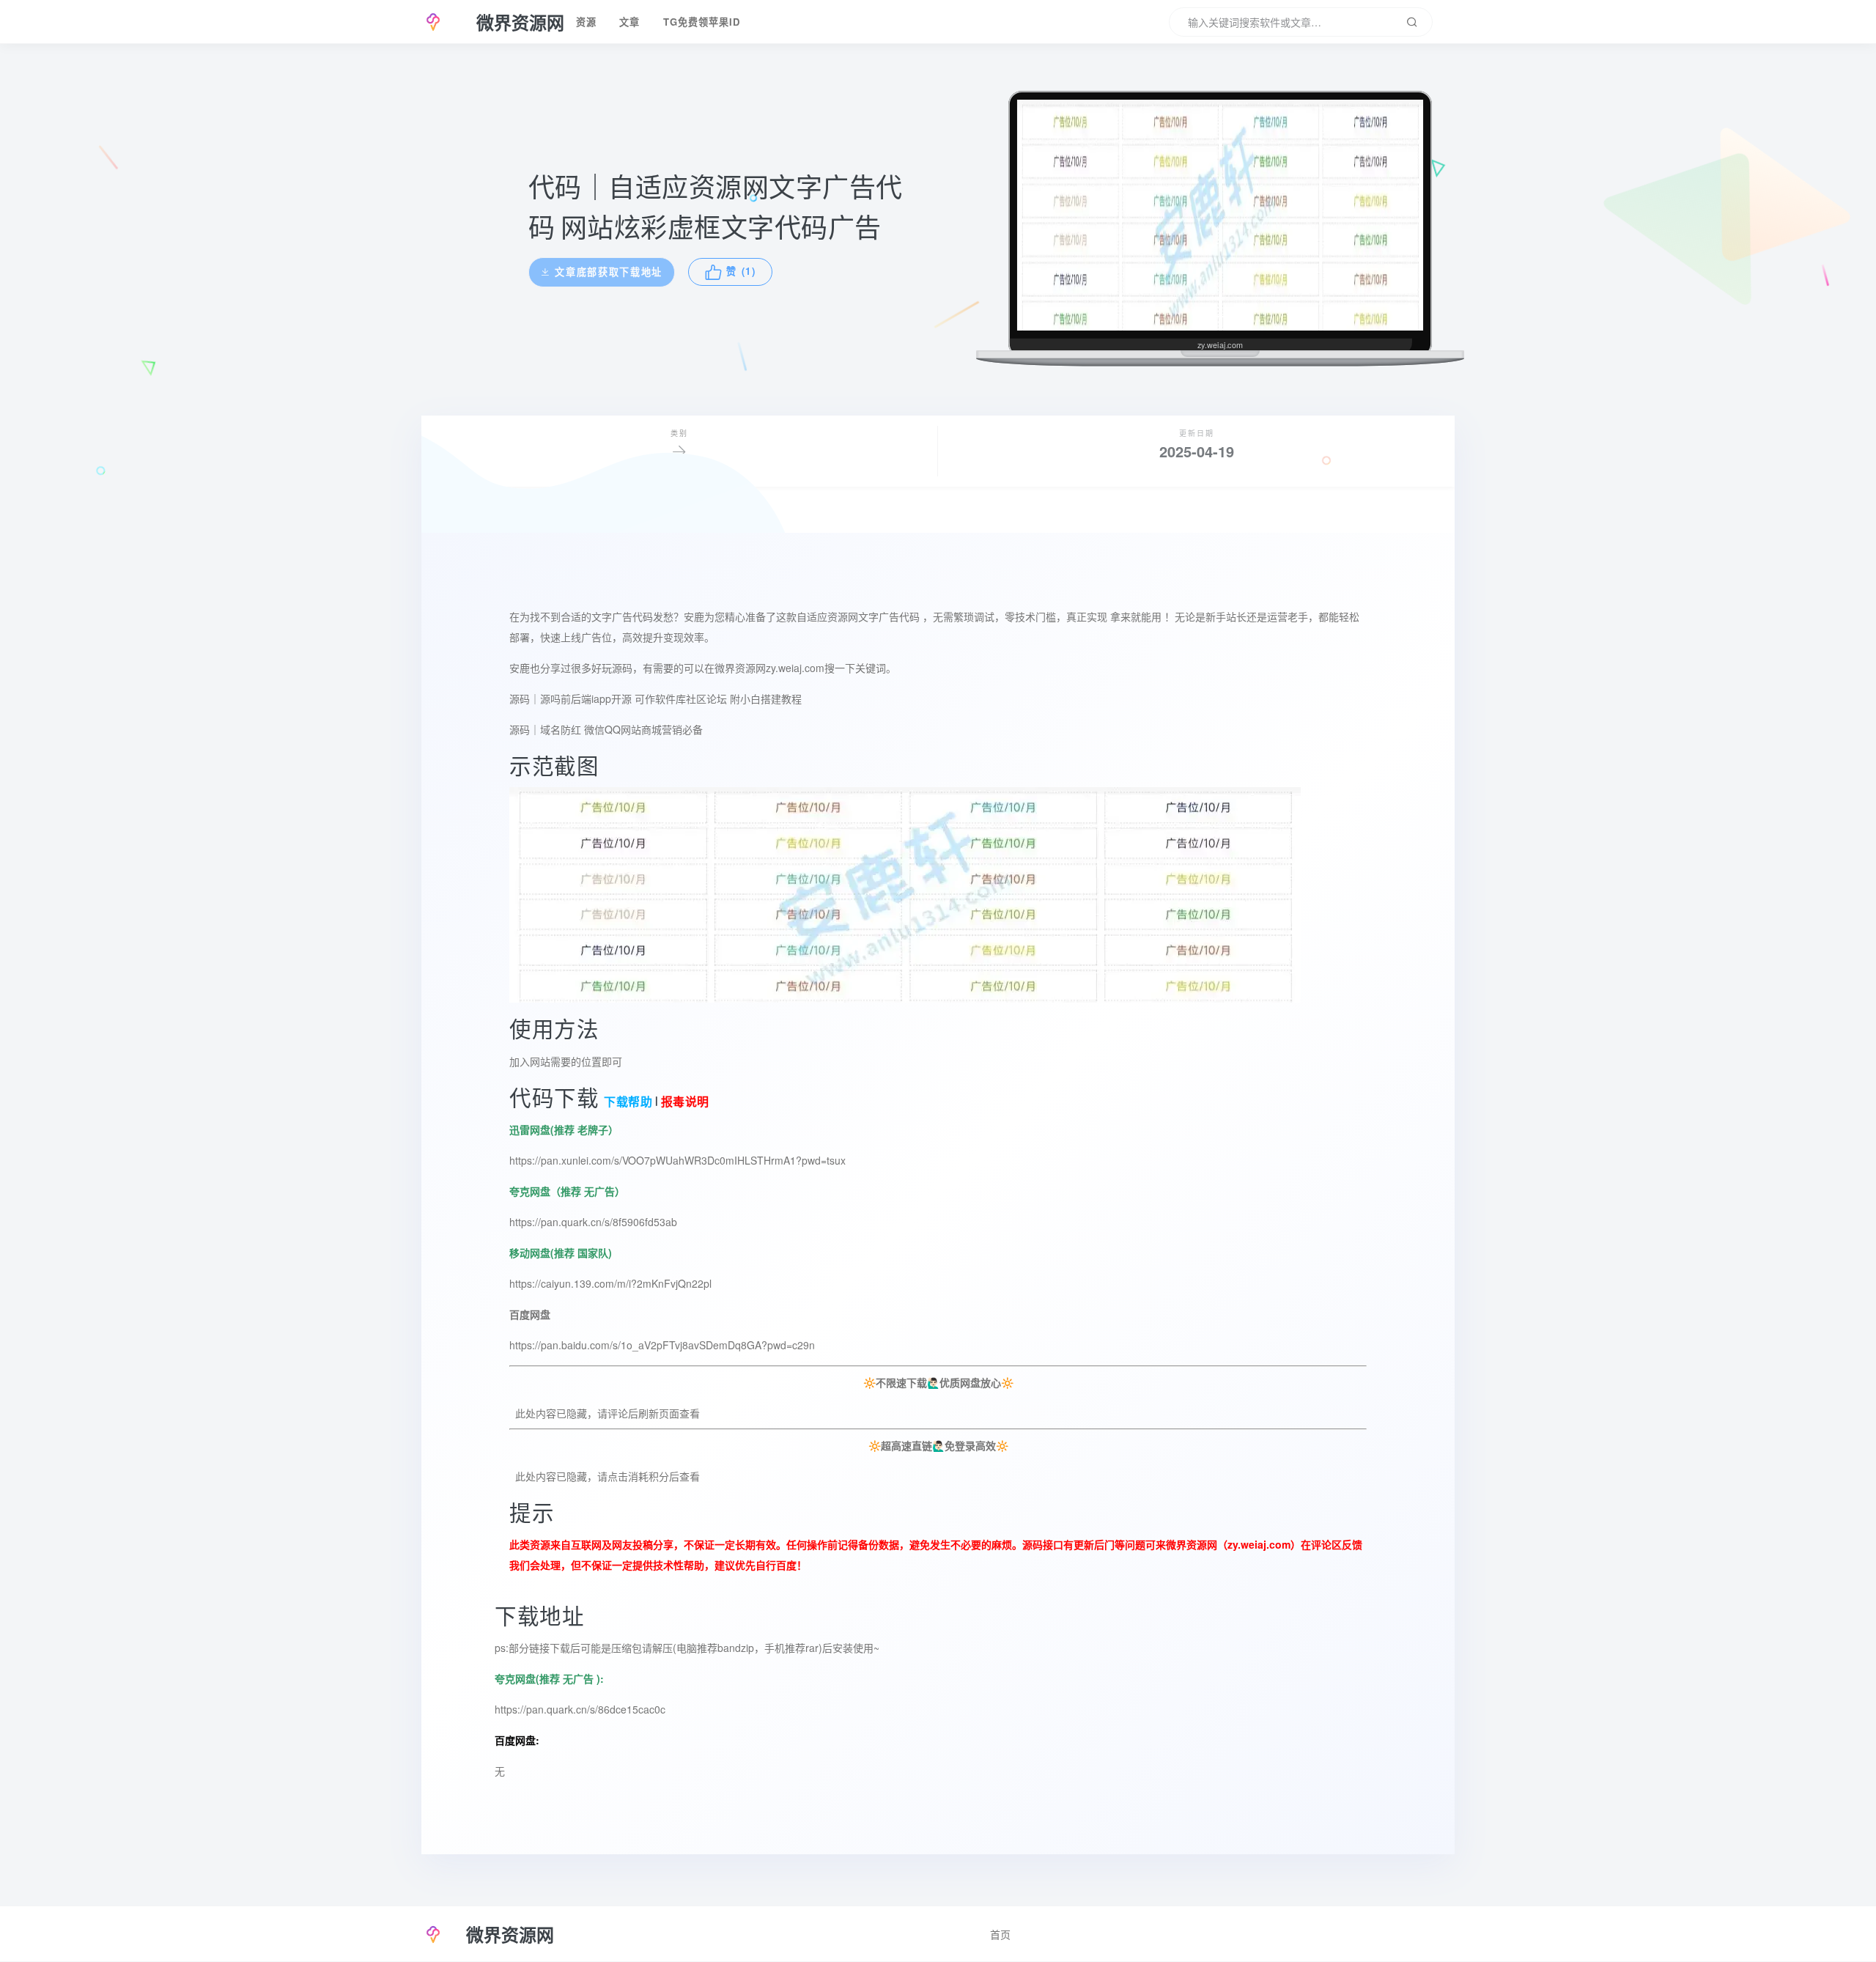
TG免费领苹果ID (702, 22)
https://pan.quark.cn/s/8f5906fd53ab (593, 1222)
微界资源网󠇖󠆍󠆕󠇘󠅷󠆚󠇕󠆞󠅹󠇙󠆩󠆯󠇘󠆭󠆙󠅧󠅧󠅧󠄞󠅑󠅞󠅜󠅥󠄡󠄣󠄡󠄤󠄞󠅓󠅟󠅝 (740, 668)
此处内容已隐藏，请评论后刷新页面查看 (605, 1413)
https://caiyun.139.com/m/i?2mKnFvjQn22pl (610, 1283)
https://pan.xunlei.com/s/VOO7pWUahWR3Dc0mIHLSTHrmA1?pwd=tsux (677, 1160)
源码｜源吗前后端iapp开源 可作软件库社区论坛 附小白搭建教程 (656, 698)
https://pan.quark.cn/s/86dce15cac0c (580, 1709)
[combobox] (1301, 22)
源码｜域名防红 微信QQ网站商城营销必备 (606, 729)
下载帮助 (627, 1102)
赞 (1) (744, 272)
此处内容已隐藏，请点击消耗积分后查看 (605, 1476)
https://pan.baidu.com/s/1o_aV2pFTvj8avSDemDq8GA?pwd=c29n (662, 1345)
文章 (629, 22)
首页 (1000, 1934)
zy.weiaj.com (1259, 1544)
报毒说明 (685, 1102)
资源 (586, 22)
